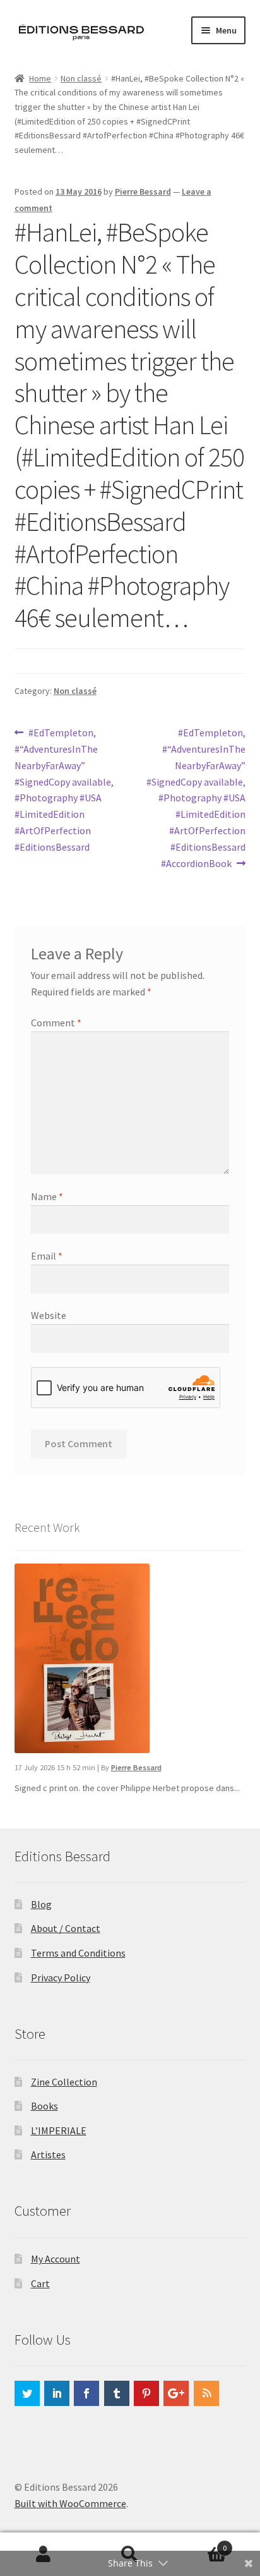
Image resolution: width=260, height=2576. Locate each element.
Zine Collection (64, 2082)
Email (47, 1256)
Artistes (48, 2154)
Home (40, 78)
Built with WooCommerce (70, 2503)
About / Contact (66, 1928)
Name (47, 1196)
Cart (40, 2283)
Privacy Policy (61, 1978)
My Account (56, 2259)
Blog (41, 1904)
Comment (56, 1023)
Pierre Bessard (143, 191)
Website (49, 1315)
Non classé (81, 78)
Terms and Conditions (78, 1953)
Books (44, 2106)
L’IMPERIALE (59, 2130)
